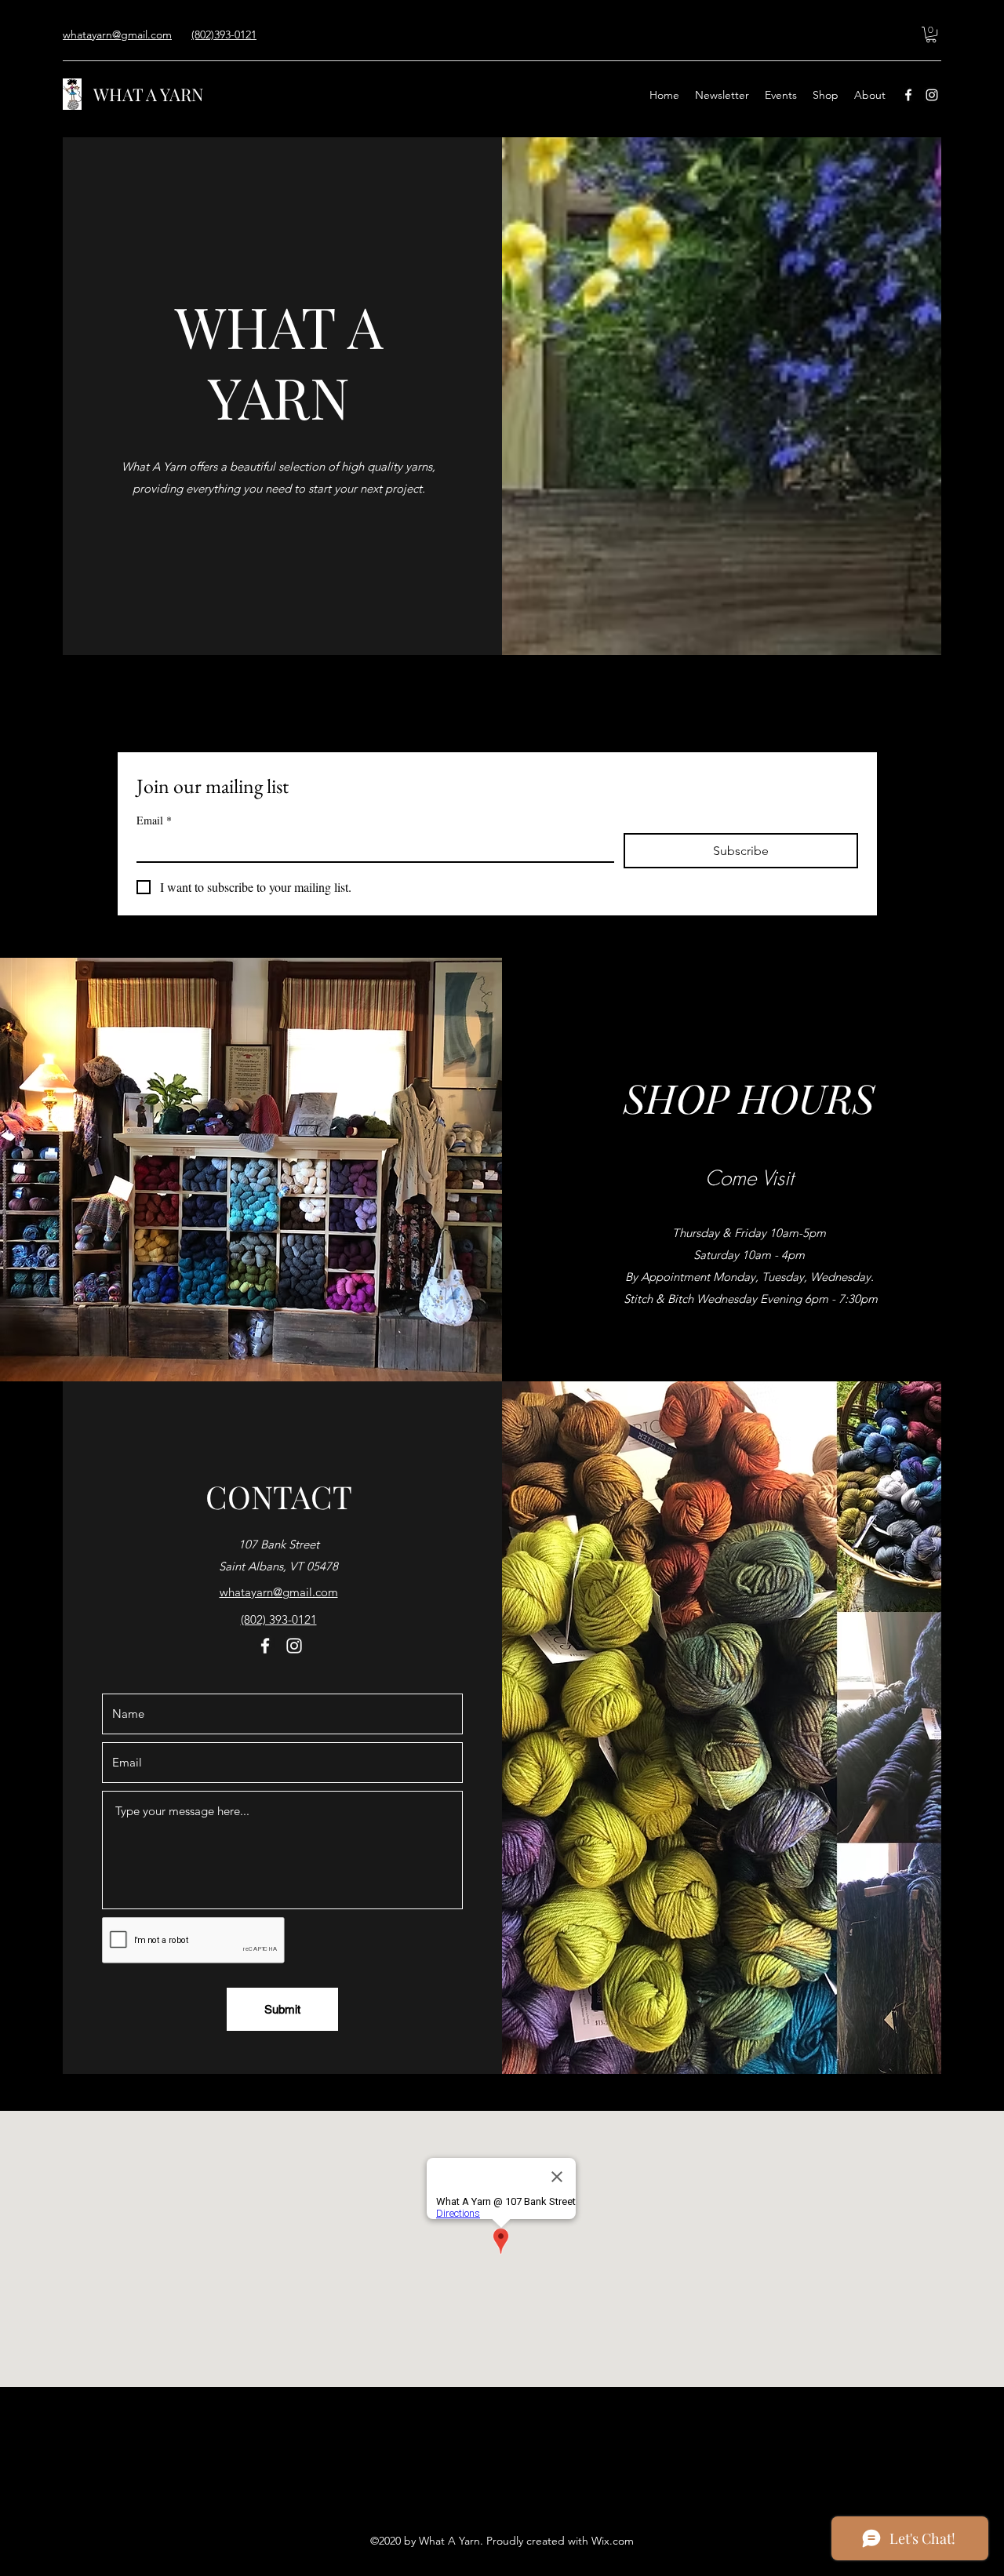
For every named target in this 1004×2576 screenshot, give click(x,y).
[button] (931, 35)
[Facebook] (908, 95)
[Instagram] (932, 95)
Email (154, 820)
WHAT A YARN (149, 94)
